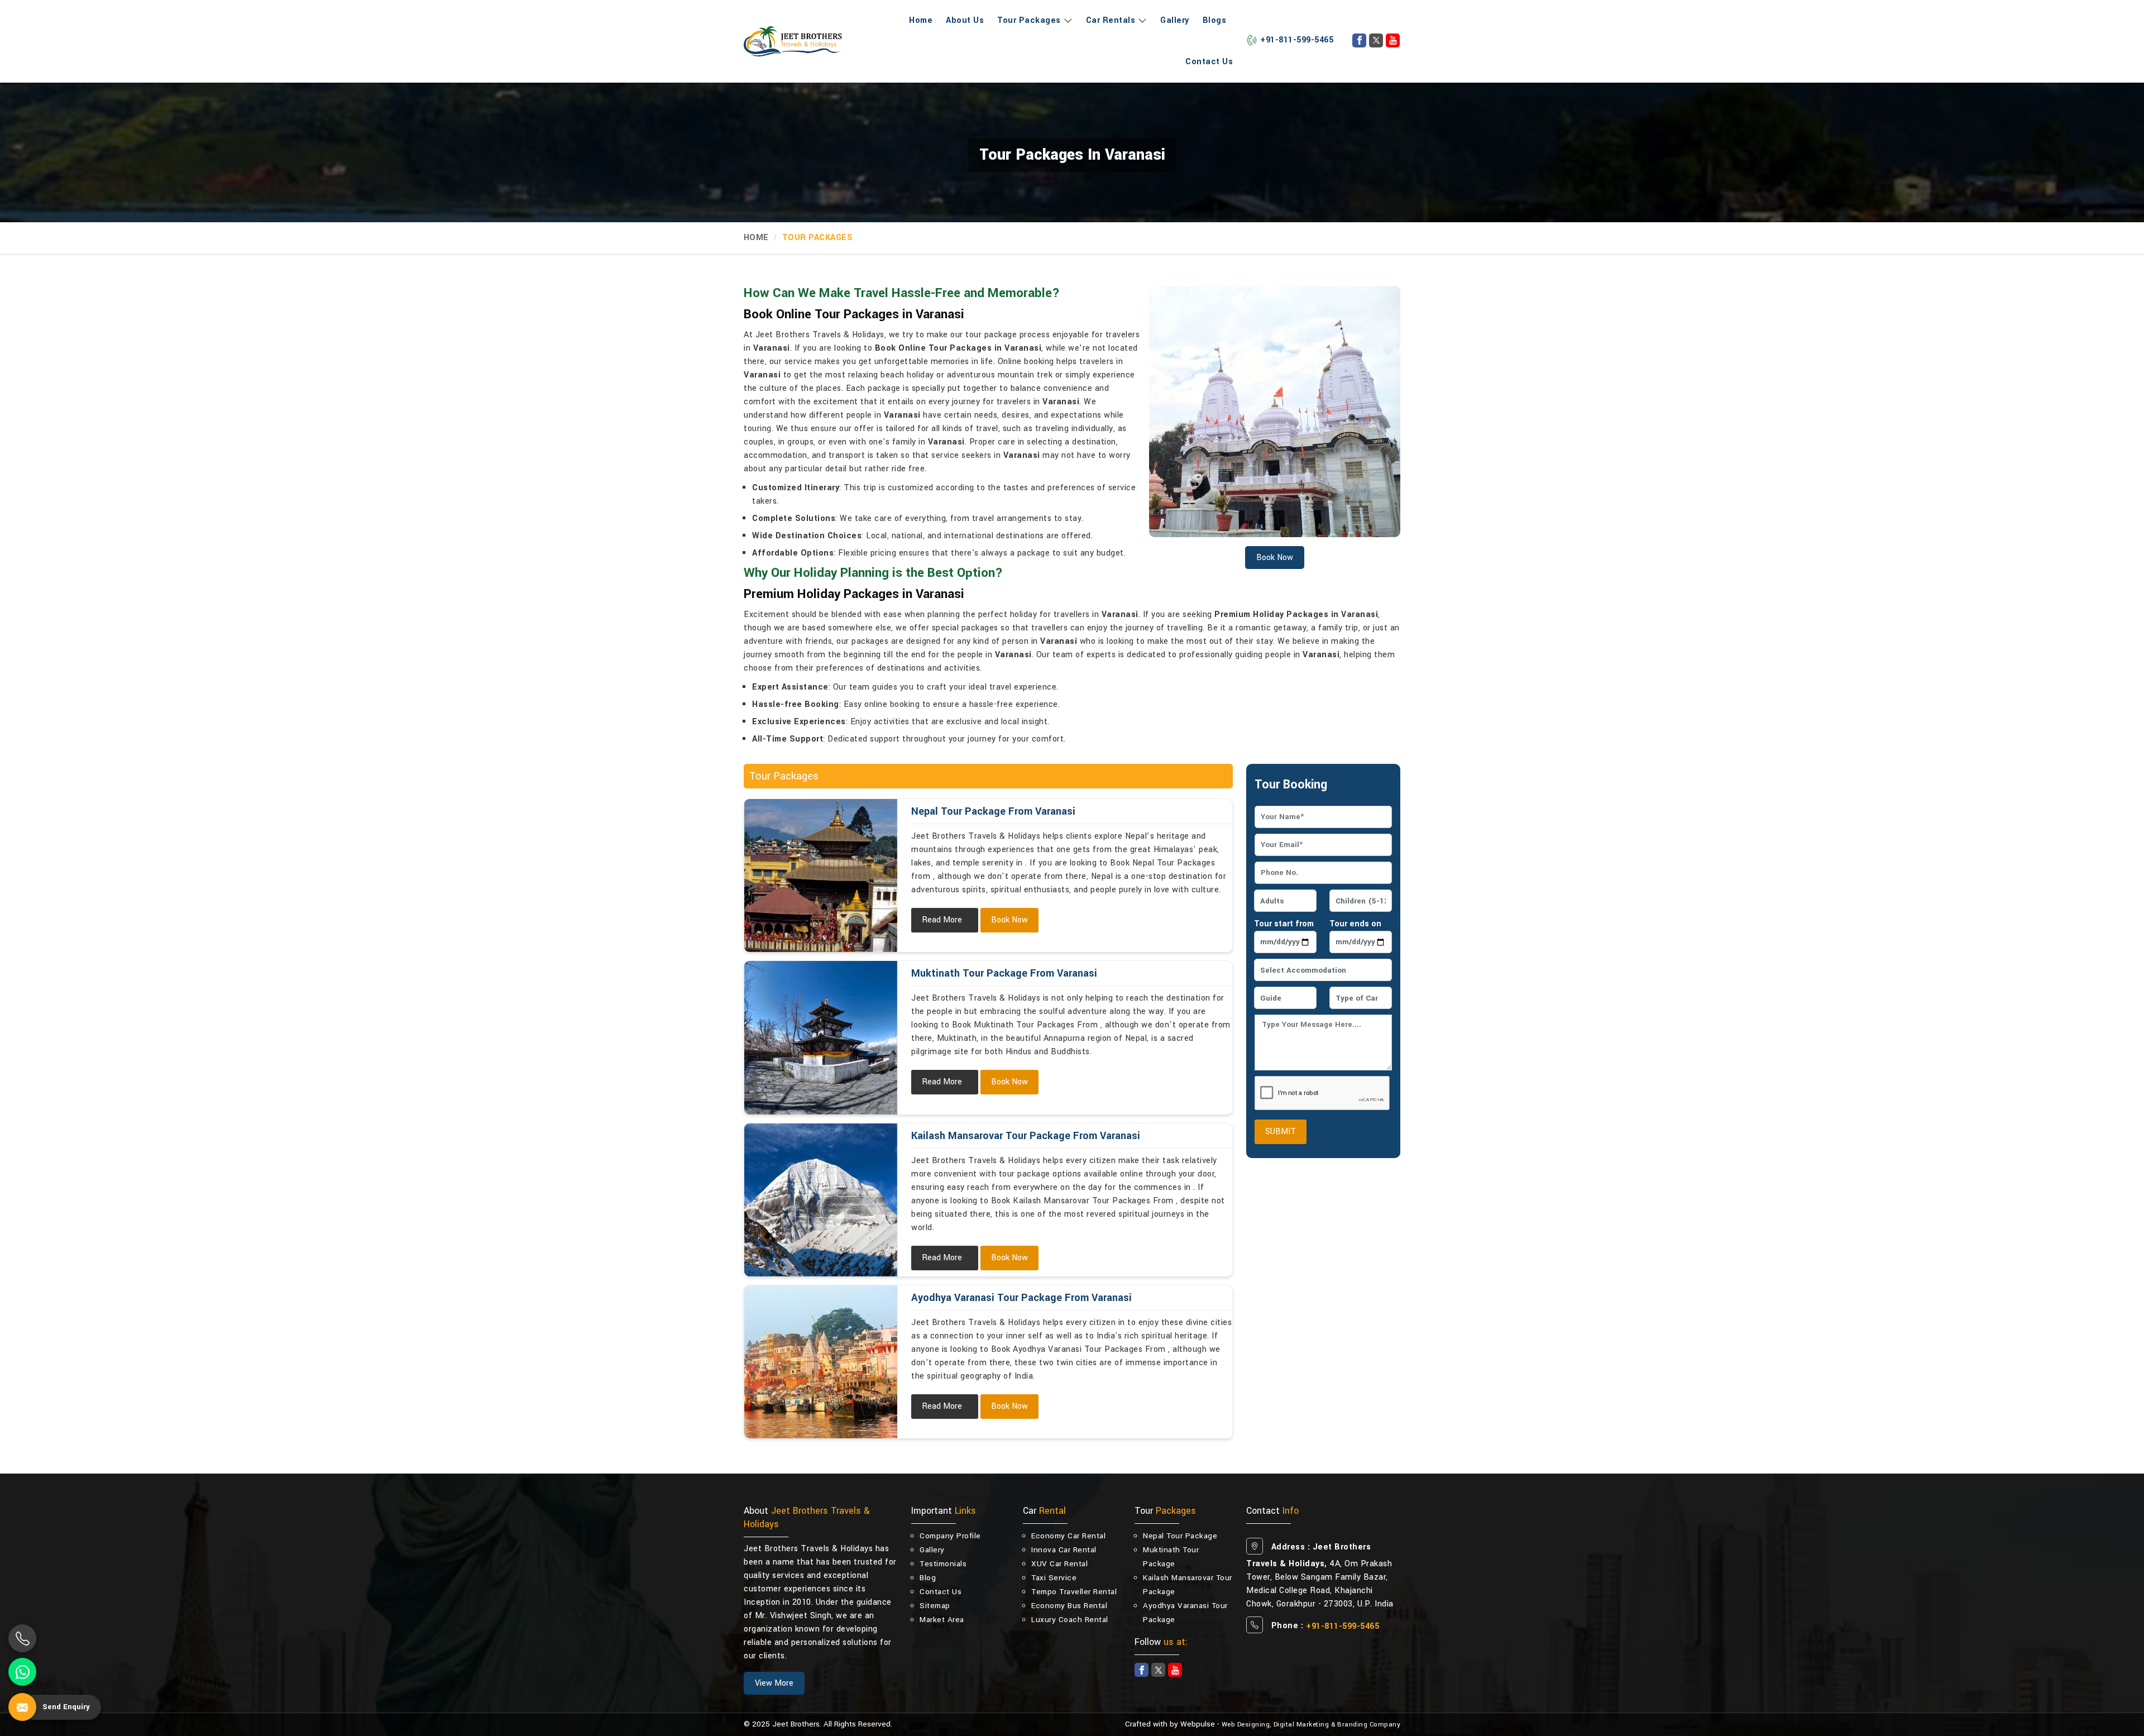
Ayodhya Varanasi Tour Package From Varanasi (1021, 1298)
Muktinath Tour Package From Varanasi (1004, 973)
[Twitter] (1376, 40)
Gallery (1175, 20)
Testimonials (943, 1564)
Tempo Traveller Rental (1074, 1592)
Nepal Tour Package (1180, 1536)
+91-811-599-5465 (1297, 40)
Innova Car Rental (1064, 1550)
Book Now (1009, 920)
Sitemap (935, 1606)
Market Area (942, 1620)
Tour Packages (1029, 20)
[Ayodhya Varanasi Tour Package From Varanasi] (821, 1362)
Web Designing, (1246, 1725)
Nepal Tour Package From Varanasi (993, 811)
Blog (928, 1578)
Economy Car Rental (1068, 1536)
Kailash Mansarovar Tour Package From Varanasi (1026, 1136)
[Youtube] (1393, 40)
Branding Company (1369, 1725)
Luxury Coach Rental (1070, 1620)
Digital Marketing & (1305, 1725)
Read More (942, 920)
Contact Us (1209, 62)
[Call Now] (22, 1638)
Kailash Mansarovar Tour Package (1188, 1585)
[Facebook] (1359, 40)
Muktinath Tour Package (1171, 1557)
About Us (965, 20)
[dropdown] (1067, 21)
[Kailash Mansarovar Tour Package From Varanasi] (821, 1200)
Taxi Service (1054, 1578)
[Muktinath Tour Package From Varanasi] (821, 1037)
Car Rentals (1111, 20)
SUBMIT (1281, 1132)
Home (921, 20)
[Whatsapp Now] (22, 1672)
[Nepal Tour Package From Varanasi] (821, 876)
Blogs (1215, 20)
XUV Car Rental (1059, 1564)
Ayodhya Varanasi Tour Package (1185, 1613)
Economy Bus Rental (1069, 1606)
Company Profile (950, 1536)
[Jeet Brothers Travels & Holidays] (793, 41)
